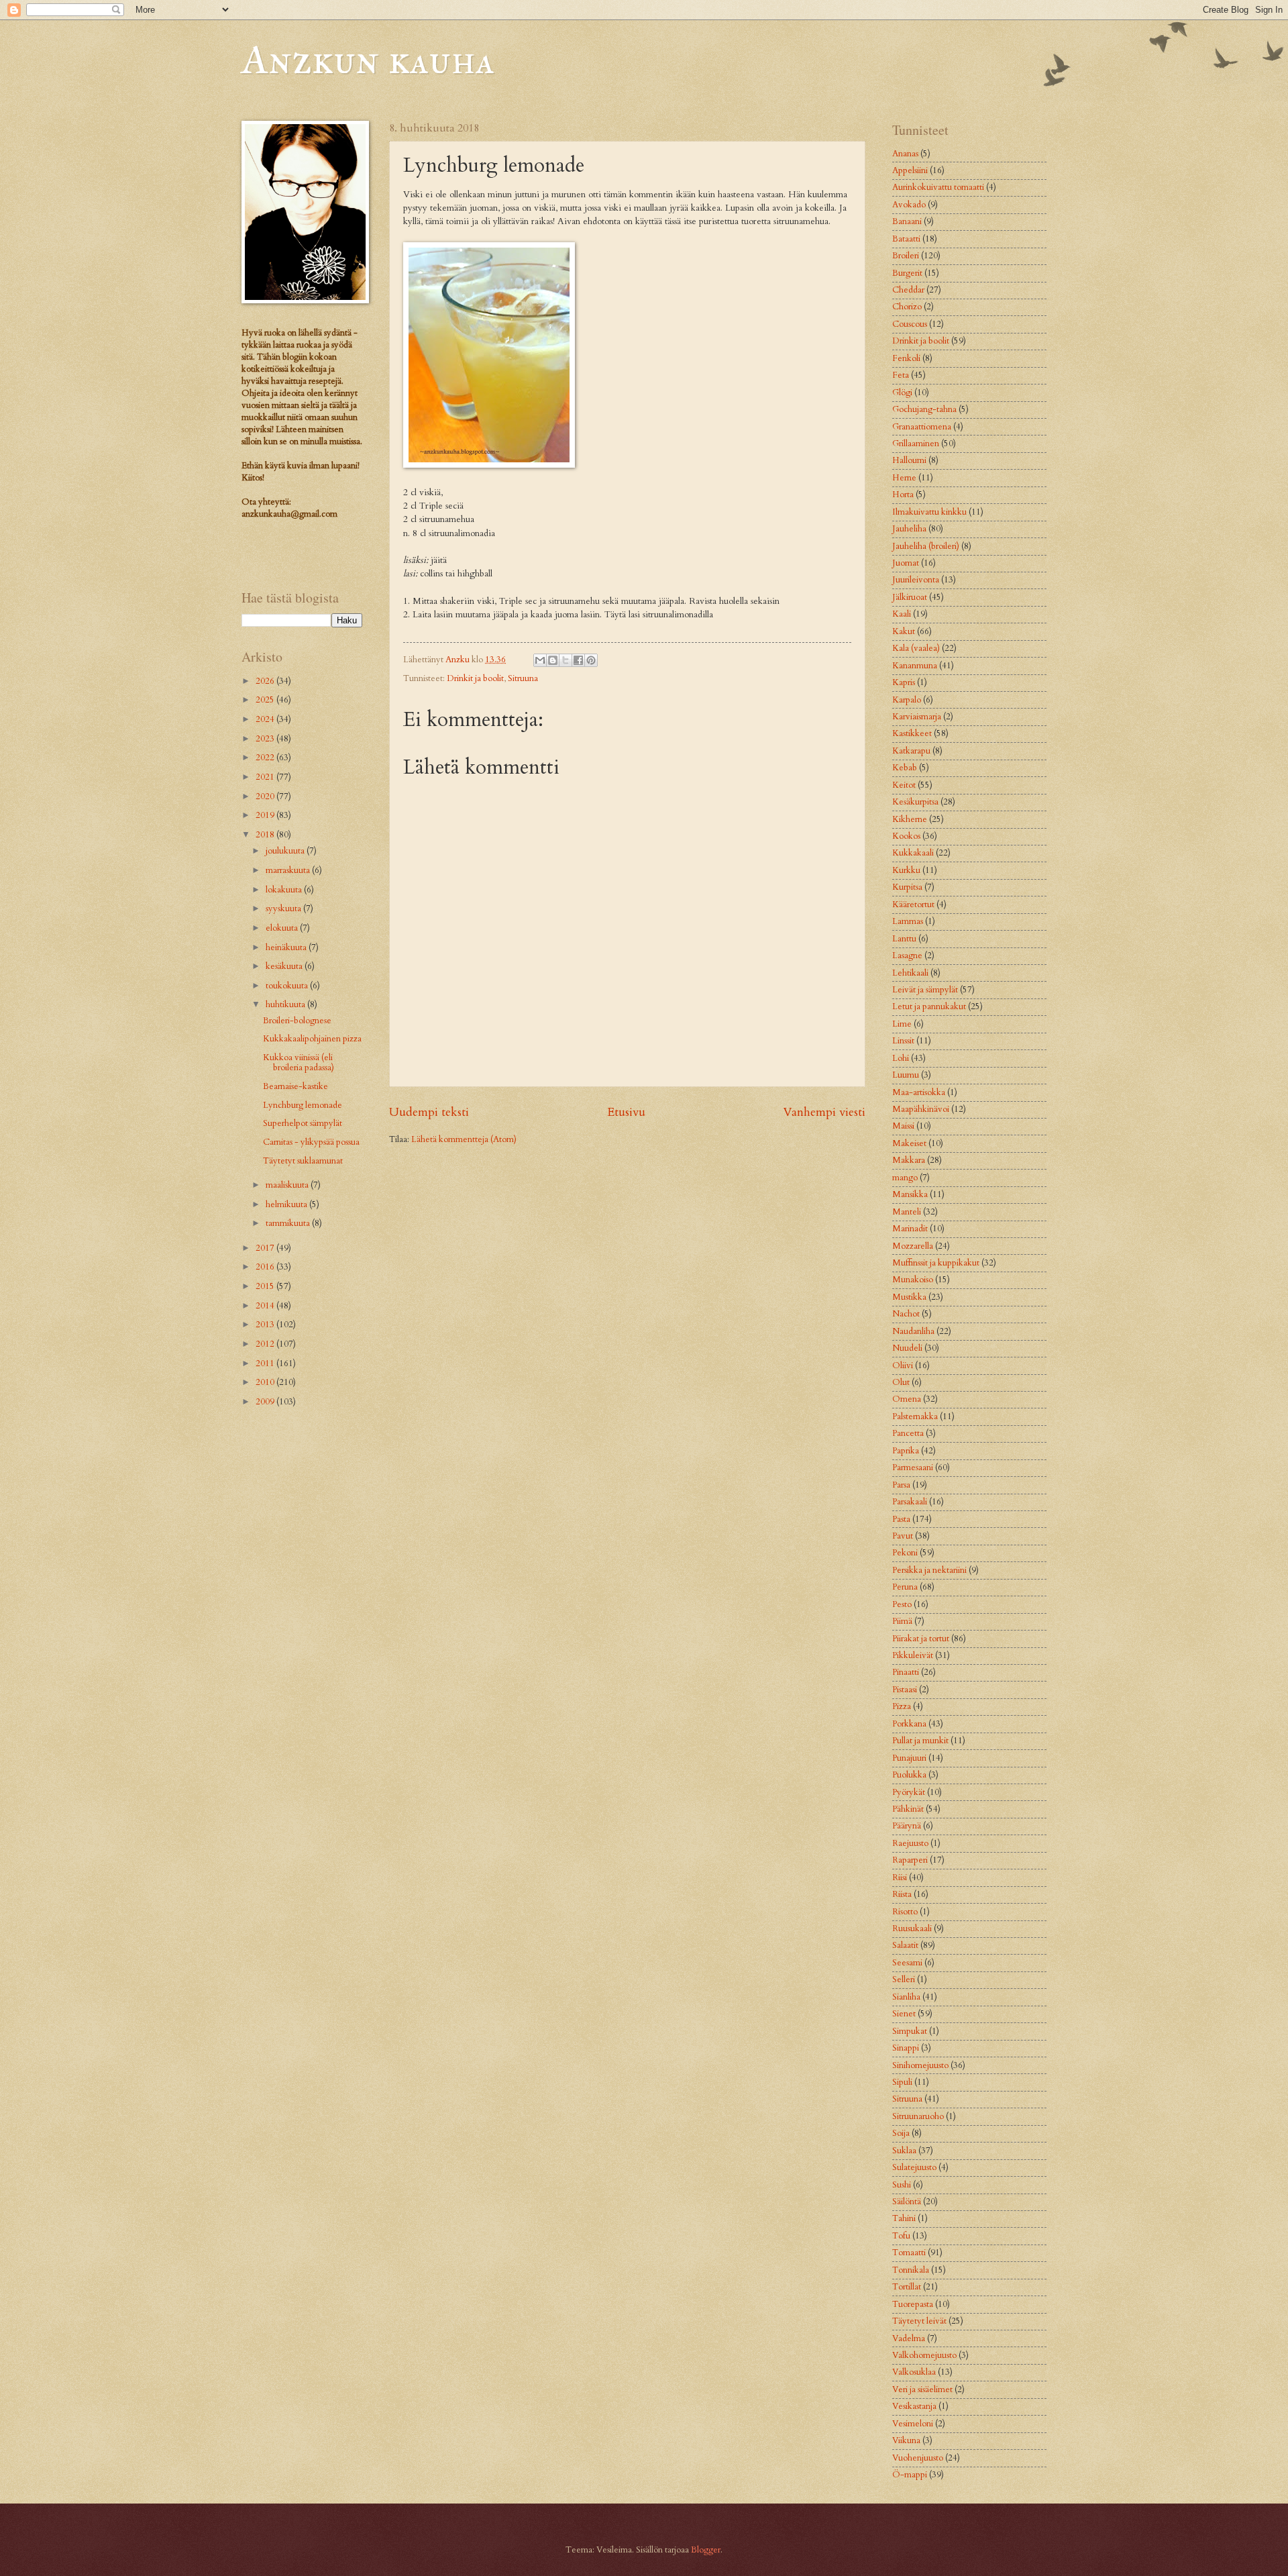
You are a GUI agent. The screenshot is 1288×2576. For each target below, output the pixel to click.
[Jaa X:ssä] (566, 660)
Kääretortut (913, 905)
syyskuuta (284, 909)
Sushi (902, 2185)
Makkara (909, 1160)
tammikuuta (289, 1223)
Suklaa (904, 2151)
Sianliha (906, 1997)
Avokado (909, 205)
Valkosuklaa (914, 2372)
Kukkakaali (913, 853)
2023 (266, 739)
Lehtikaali (910, 973)
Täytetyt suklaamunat (303, 1161)
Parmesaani (913, 1467)
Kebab (905, 768)
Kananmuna (915, 666)
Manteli (907, 1212)
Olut (901, 1382)
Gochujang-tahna (924, 409)
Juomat (906, 563)
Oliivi (903, 1366)
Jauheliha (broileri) (926, 546)
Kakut (904, 631)
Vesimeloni (913, 2424)
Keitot (904, 785)
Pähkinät (908, 1809)
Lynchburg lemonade (303, 1105)
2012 (266, 1344)
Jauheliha (909, 529)
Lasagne (907, 956)
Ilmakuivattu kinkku (929, 512)
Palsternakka (915, 1416)
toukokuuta (288, 986)
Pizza (902, 1706)
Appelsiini (910, 170)
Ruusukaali (912, 1928)
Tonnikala (911, 2270)
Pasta (901, 1519)
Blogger (706, 2550)
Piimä (902, 1621)
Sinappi (906, 2048)
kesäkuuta (285, 966)
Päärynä (907, 1826)
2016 (266, 1267)
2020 (266, 796)
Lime (902, 1024)
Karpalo (907, 700)
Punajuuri (909, 1758)
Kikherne (910, 819)
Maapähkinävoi (921, 1109)
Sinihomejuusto (920, 2065)
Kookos (906, 836)
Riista (902, 1894)
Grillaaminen (916, 444)
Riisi (900, 1877)
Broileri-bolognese (297, 1021)
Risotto (905, 1912)
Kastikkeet (912, 733)
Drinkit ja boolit (475, 678)
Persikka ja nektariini (929, 1570)
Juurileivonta (916, 580)
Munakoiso (913, 1280)
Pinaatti (906, 1672)
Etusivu (626, 1112)
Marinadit (910, 1229)
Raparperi (910, 1860)
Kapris (904, 682)
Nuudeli (907, 1348)
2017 (266, 1248)
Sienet (904, 2014)
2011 (266, 1363)
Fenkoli (906, 358)
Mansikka (910, 1194)
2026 (266, 681)
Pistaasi (905, 1690)
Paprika (906, 1451)
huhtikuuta (286, 1004)
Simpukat (910, 2031)
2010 (266, 1382)
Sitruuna (523, 678)
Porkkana (909, 1724)
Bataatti (906, 239)
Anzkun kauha (368, 59)
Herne (904, 478)
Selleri (904, 1979)
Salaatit (905, 1945)
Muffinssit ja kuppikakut (936, 1263)
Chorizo (907, 307)
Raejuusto (910, 1843)
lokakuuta (285, 890)
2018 (266, 835)
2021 (266, 777)
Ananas (905, 154)
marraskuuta (289, 870)
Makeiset (909, 1143)
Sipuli (902, 2082)
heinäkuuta (287, 947)
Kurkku (906, 870)
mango (905, 1178)
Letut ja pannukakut (929, 1007)
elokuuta (283, 928)
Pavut (903, 1536)
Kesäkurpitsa (915, 802)
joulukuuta (286, 851)
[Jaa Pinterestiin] (591, 660)
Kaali (902, 614)
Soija (901, 2133)
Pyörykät (909, 1792)
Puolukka (909, 1775)
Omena (907, 1399)
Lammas (908, 921)
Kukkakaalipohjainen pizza (312, 1039)
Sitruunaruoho (918, 2116)
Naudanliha (913, 1331)
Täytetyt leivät (919, 2321)
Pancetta (908, 1433)
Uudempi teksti (429, 1112)
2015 (266, 1286)
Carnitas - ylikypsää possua (311, 1142)
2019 (266, 815)
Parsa (901, 1485)
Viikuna (906, 2440)
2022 (266, 758)
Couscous (910, 324)
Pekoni (905, 1553)
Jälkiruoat (910, 597)
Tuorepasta (913, 2304)
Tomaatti (909, 2253)
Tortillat (907, 2287)
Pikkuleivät (913, 1655)
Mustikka (909, 1297)
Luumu (906, 1075)
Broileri (906, 256)
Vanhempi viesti (824, 1112)
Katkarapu (911, 751)
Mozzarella (913, 1246)
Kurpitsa (907, 887)
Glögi (902, 393)
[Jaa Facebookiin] (578, 660)
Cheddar (908, 290)
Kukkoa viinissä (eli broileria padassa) (299, 1063)
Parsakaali (910, 1502)
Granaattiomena (922, 427)
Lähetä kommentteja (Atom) (464, 1139)
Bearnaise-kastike (296, 1086)
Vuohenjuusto (918, 2458)
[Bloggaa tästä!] (553, 660)
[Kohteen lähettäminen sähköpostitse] (540, 660)
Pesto (902, 1604)
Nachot (906, 1314)
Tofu (901, 2236)
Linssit (903, 1041)
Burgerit (907, 273)
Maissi (903, 1126)
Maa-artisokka (919, 1092)
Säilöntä (907, 2202)
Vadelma (909, 2338)
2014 (266, 1306)
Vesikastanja (914, 2406)
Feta (901, 375)
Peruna (905, 1587)
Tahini (904, 2218)
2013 (266, 1325)
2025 (266, 700)
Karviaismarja (917, 717)
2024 (266, 719)
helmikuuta (287, 1204)
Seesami (907, 1963)
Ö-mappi (910, 2475)
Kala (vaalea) (916, 648)
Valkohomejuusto (924, 2355)
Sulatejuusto (914, 2167)
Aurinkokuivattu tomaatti (938, 187)
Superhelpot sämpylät (303, 1123)
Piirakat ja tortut (921, 1639)
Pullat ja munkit (920, 1741)
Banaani (907, 221)
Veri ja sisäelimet (922, 2389)
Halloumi (909, 460)
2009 (266, 1402)
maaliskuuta (288, 1185)
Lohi (901, 1058)
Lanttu (904, 939)
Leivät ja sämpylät (925, 990)
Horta (903, 495)
